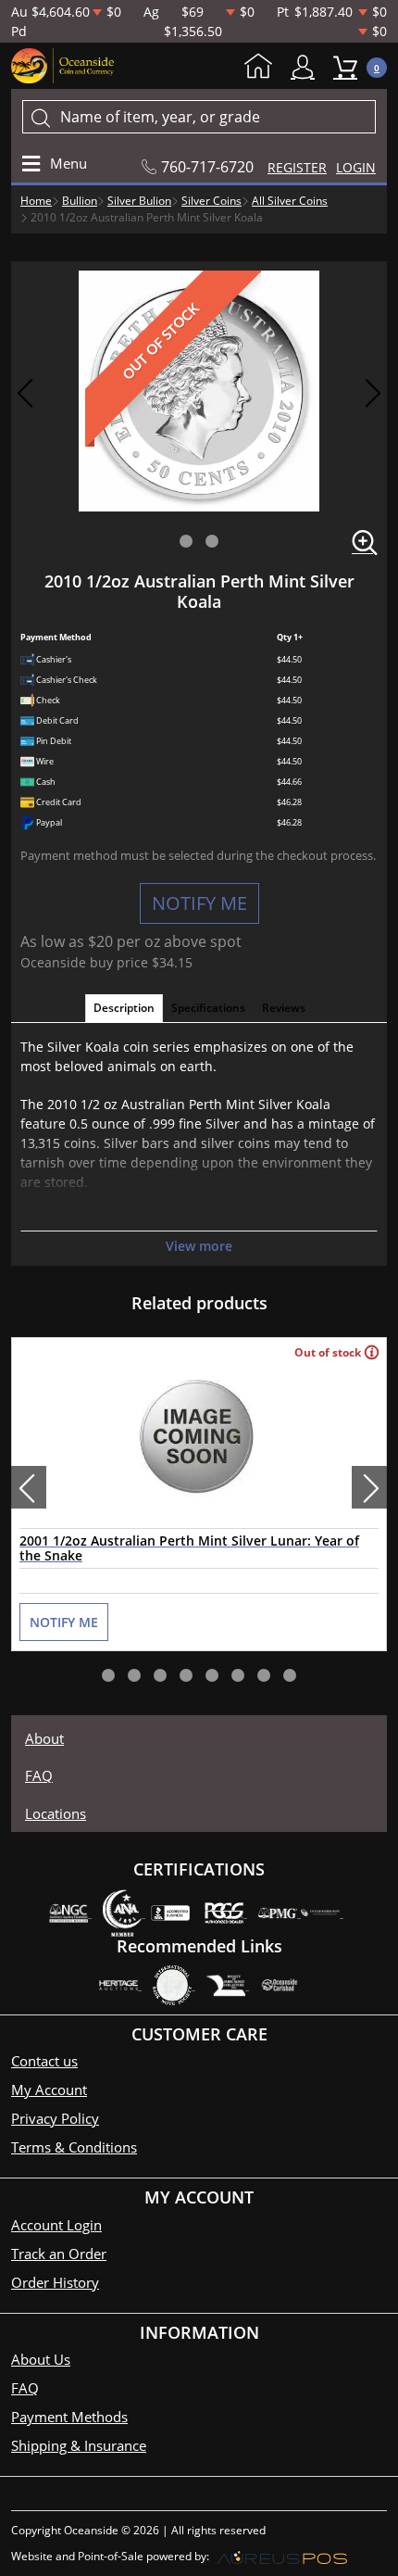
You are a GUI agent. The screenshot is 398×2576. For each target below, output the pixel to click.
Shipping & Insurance (79, 2445)
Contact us (44, 2061)
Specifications (208, 1008)
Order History (55, 2282)
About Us (41, 2359)
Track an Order (59, 2254)
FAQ (39, 1775)
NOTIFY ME (199, 903)
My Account (307, 67)
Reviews (284, 1008)
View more (199, 1246)
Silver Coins (211, 201)
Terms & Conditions (74, 2147)
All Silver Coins (290, 201)
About (44, 1738)
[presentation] (29, 1487)
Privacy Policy (55, 2118)
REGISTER (297, 167)
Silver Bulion (139, 201)
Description (124, 1008)
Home (263, 68)
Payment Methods (69, 2417)
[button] (186, 541)
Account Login (56, 2225)
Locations (56, 1813)
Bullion (80, 201)
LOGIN (356, 167)
